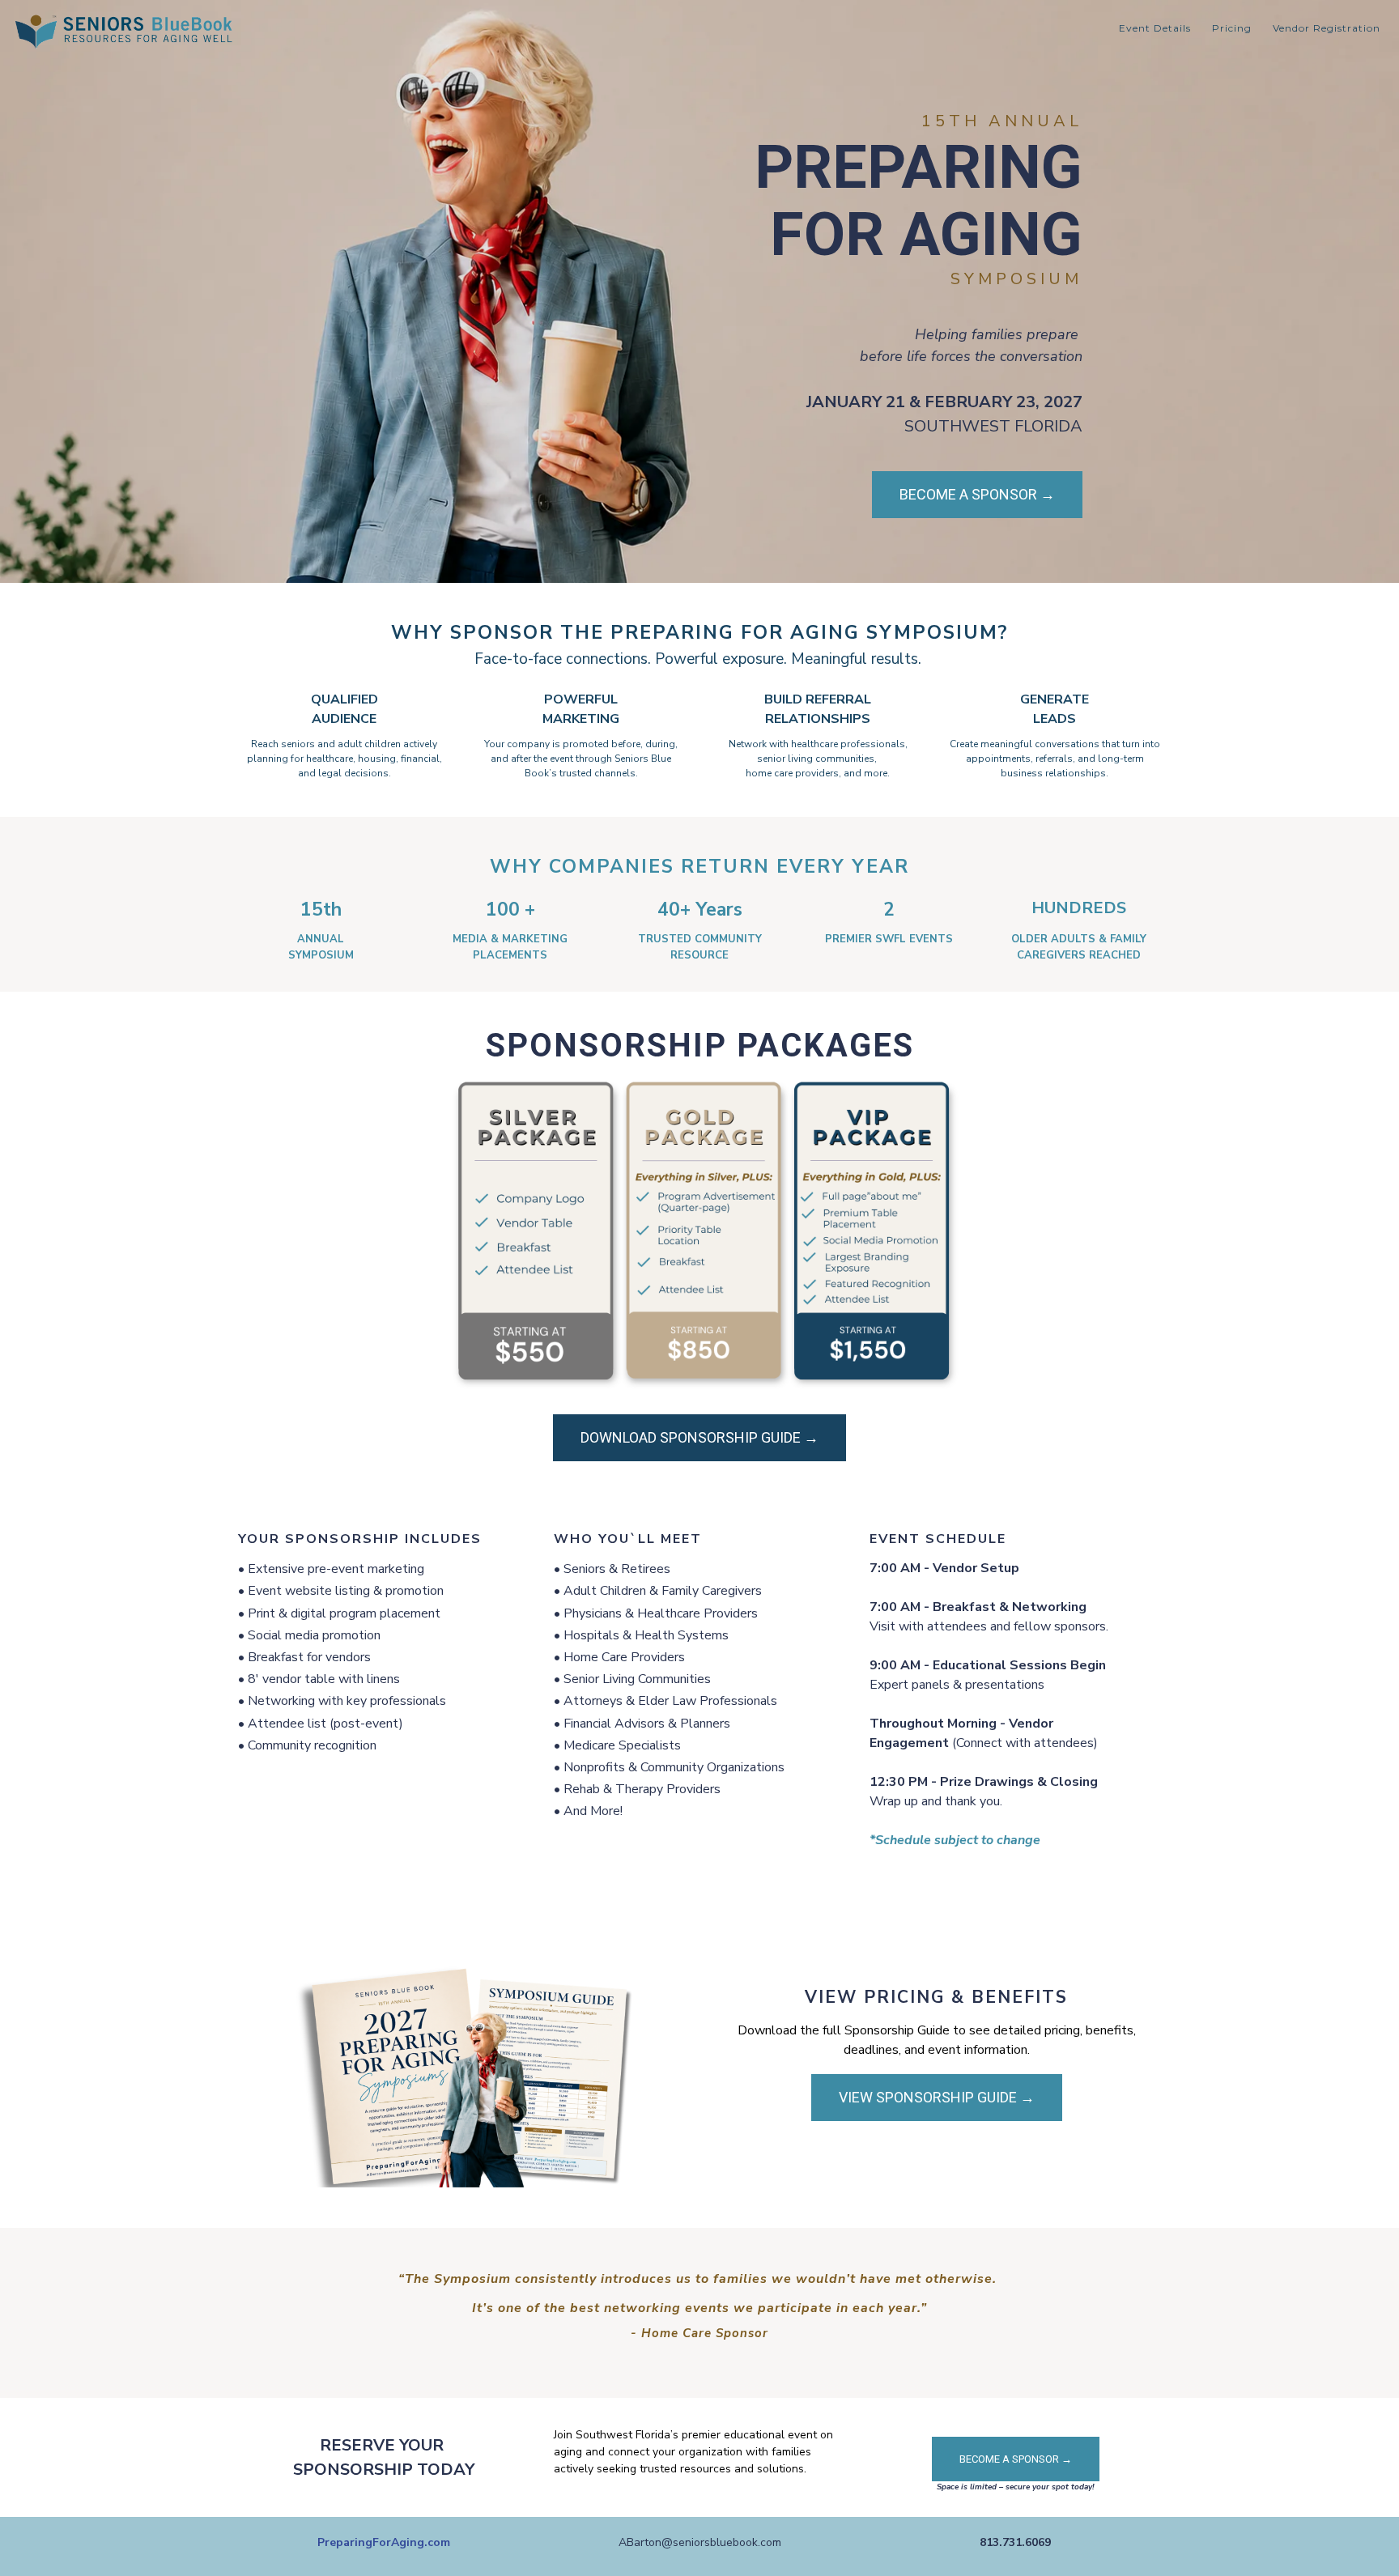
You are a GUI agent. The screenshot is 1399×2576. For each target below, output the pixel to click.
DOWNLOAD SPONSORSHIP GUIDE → (699, 1437)
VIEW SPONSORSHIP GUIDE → (937, 2097)
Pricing (1232, 28)
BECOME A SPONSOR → (977, 494)
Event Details (1155, 28)
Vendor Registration (1327, 28)
